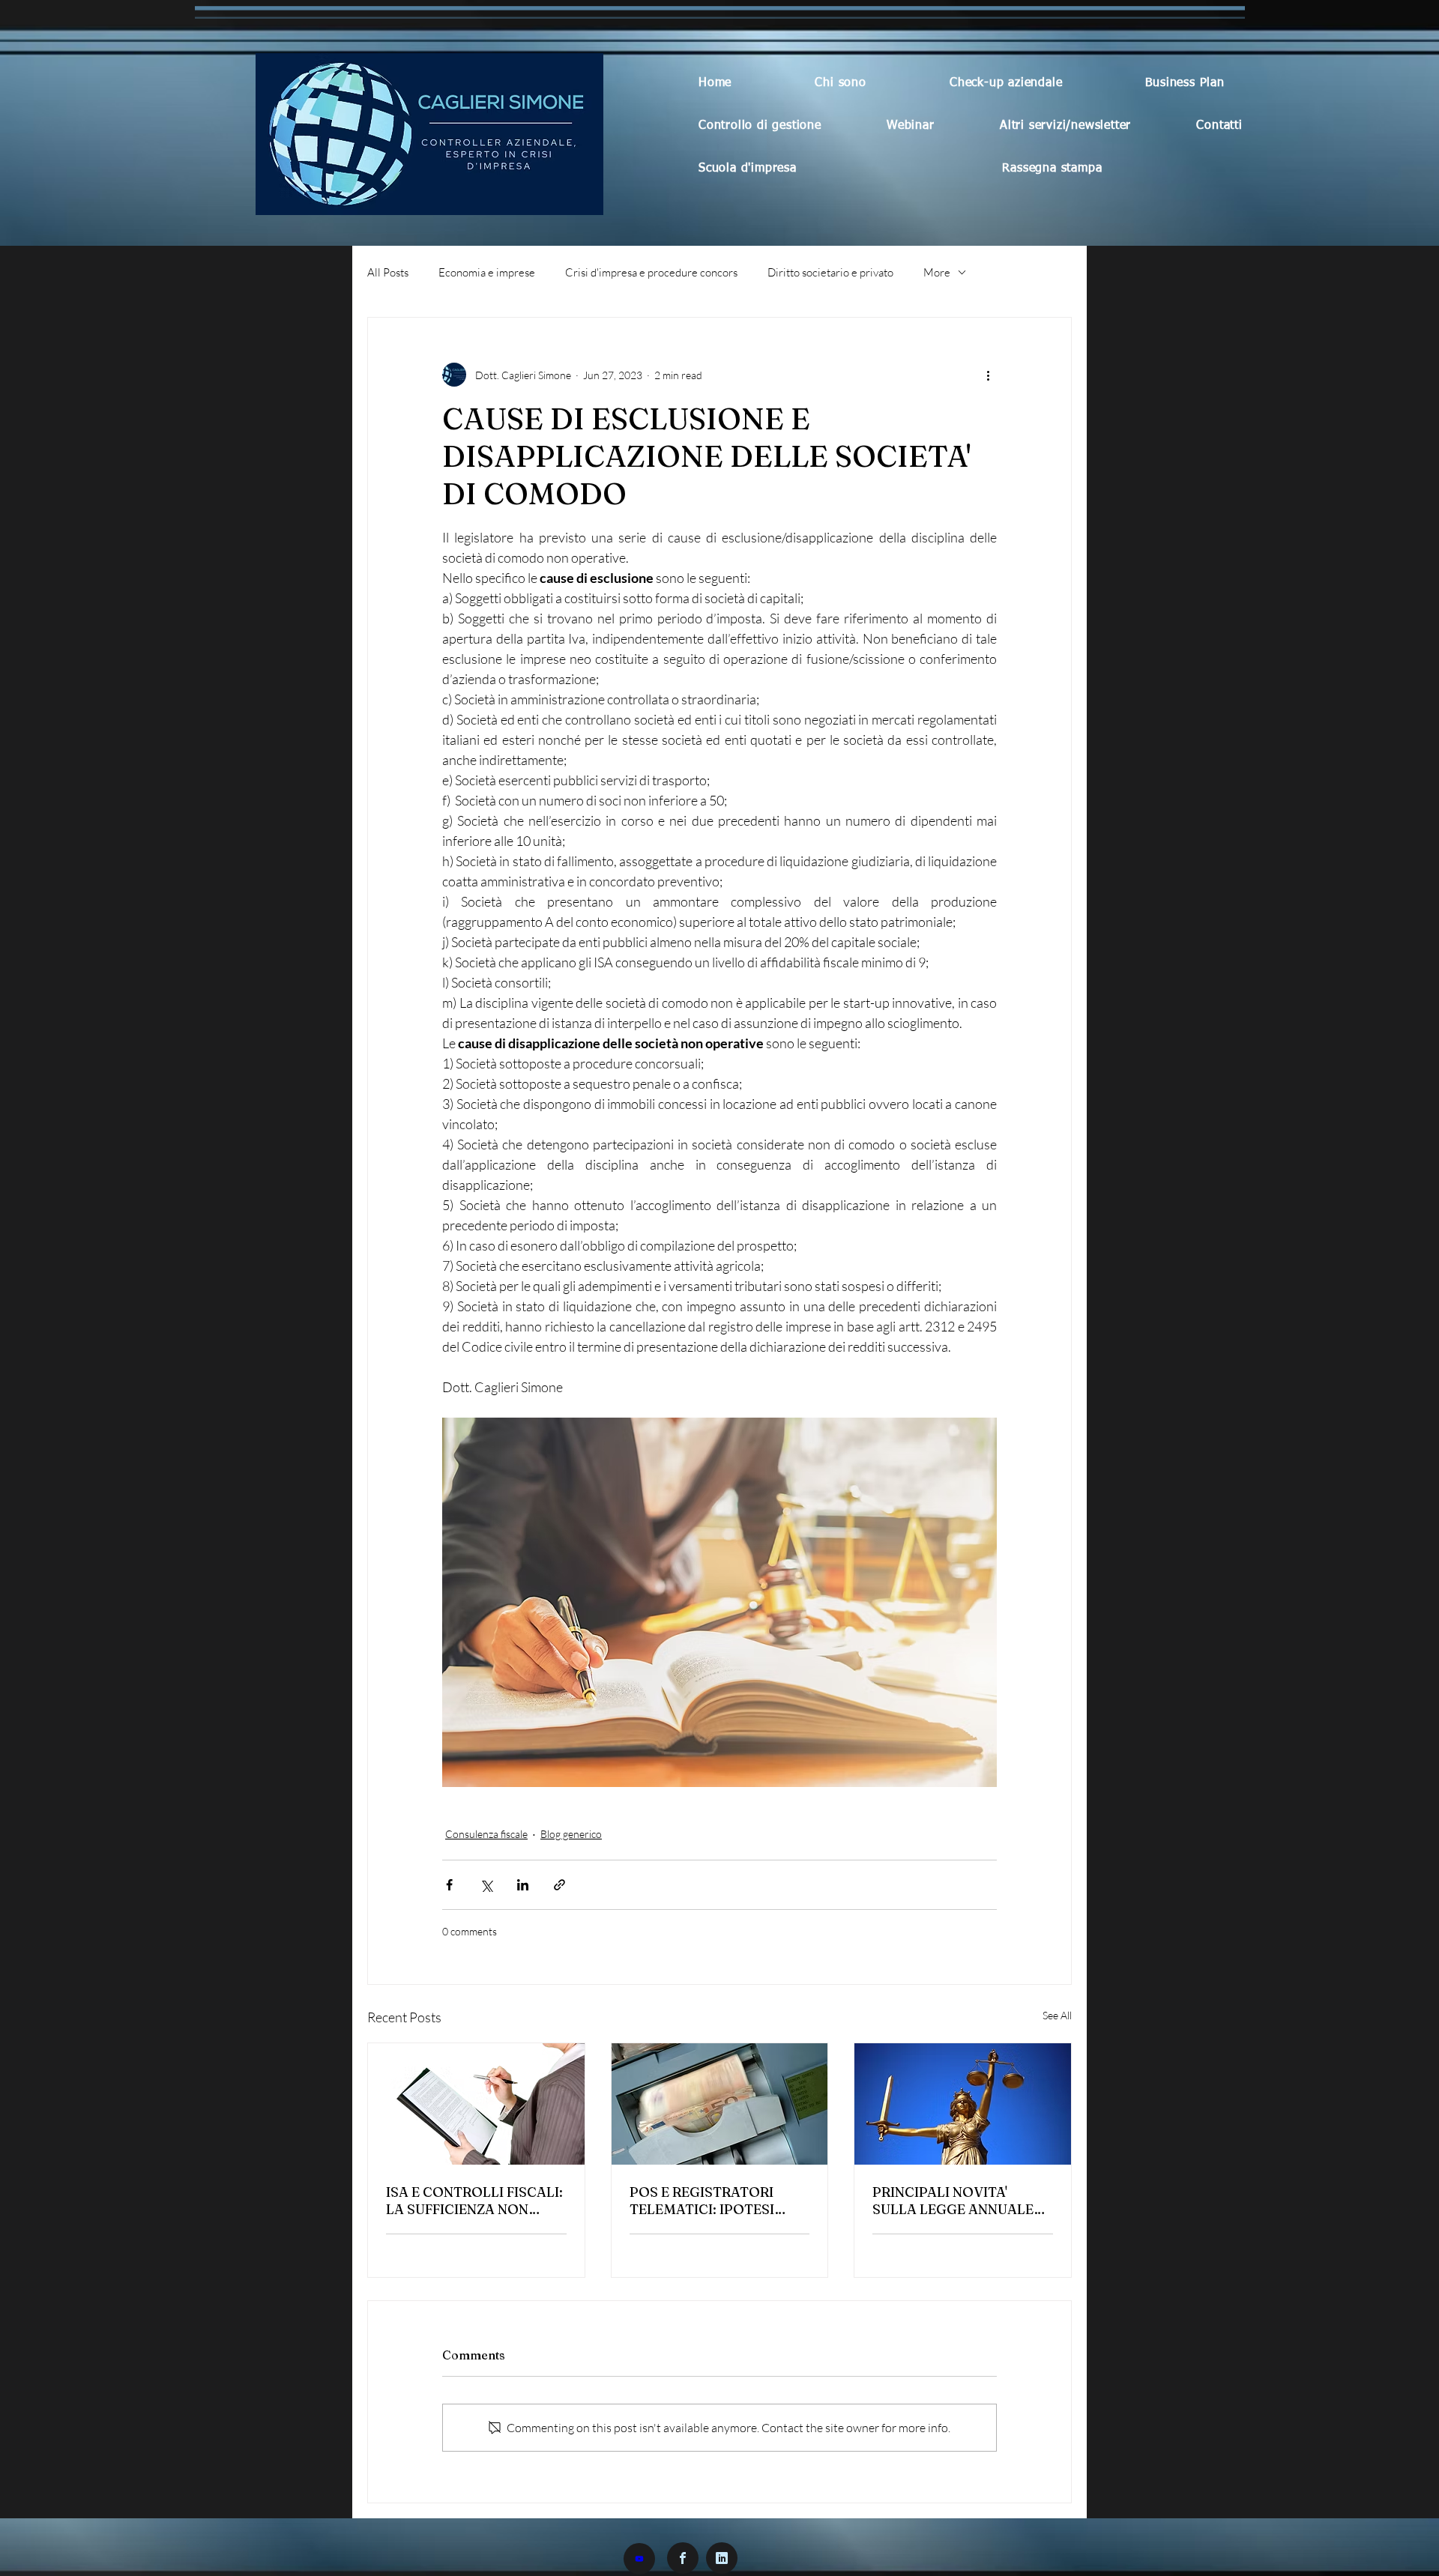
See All (1057, 2015)
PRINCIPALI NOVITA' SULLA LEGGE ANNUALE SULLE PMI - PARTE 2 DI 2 (956, 2201)
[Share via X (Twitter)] (486, 1885)
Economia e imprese (487, 272)
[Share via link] (559, 1885)
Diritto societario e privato (830, 272)
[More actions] (988, 375)
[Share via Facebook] (449, 1885)
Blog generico (571, 1834)
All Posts (388, 272)
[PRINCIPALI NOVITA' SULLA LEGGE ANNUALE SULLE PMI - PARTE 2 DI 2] (963, 2104)
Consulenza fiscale (486, 1834)
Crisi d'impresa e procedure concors (651, 272)
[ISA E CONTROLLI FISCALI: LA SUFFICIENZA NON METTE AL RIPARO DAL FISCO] (476, 2104)
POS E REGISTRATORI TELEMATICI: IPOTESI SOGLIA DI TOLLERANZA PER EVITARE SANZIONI (712, 2201)
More (937, 272)
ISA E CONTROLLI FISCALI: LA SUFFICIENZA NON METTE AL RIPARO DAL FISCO (474, 2201)
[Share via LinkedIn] (523, 1885)
